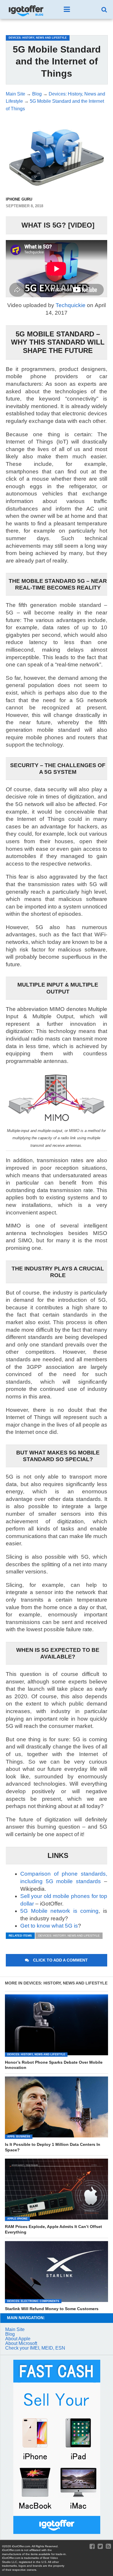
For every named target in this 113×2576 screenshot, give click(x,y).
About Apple (18, 2339)
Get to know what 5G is (49, 1926)
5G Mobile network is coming (60, 1911)
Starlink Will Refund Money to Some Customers (52, 2309)
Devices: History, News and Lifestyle (69, 1936)
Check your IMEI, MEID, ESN (35, 2348)
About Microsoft (21, 2343)
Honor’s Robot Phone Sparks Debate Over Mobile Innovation (54, 2065)
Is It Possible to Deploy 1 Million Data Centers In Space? (53, 2147)
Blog (10, 2334)
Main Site (15, 2329)
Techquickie (71, 305)
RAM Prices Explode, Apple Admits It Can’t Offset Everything (53, 2229)
